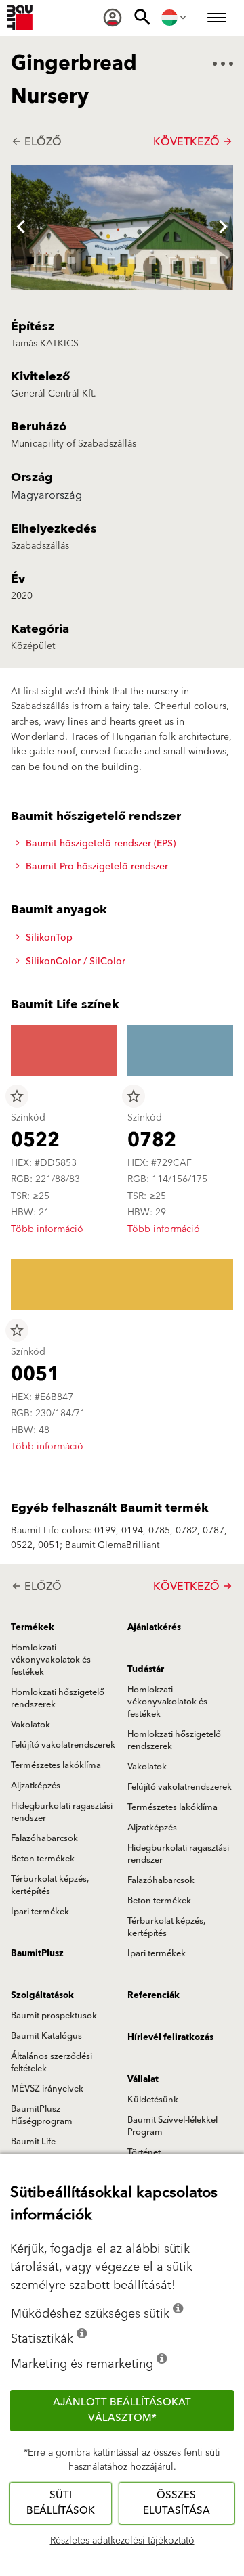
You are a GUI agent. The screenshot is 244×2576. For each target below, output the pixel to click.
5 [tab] (112, 258)
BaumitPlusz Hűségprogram (42, 2115)
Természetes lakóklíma (56, 1765)
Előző (36, 142)
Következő (193, 142)
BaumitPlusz (37, 1953)
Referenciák (154, 1995)
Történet (144, 2152)
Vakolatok (30, 1725)
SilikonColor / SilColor (74, 962)
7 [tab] (152, 258)
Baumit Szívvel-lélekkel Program (172, 2126)
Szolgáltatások (42, 1995)
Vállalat (143, 2079)
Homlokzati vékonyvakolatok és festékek (51, 1660)
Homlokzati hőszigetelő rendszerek (58, 1698)
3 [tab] (71, 258)
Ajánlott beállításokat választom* (122, 2410)
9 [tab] (193, 258)
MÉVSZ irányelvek (47, 2089)
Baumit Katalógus (46, 2036)
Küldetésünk (153, 2100)
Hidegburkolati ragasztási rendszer (62, 1812)
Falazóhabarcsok (44, 1838)
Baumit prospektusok (54, 2016)
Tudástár (146, 1669)
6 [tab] (132, 258)
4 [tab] (91, 258)
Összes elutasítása (177, 2503)
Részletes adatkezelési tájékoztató (122, 2541)
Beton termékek (43, 1859)
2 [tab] (51, 258)
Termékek (33, 1627)
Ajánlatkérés (154, 1627)
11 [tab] (122, 277)
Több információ (47, 1229)
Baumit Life (33, 2142)
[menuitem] (113, 18)
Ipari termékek (40, 1912)
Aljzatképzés (36, 1786)
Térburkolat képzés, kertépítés (50, 1885)
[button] (21, 228)
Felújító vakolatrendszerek (63, 1745)
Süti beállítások (61, 2503)
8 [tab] (173, 258)
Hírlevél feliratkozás (170, 2037)
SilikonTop (48, 938)
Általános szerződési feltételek (52, 2062)
